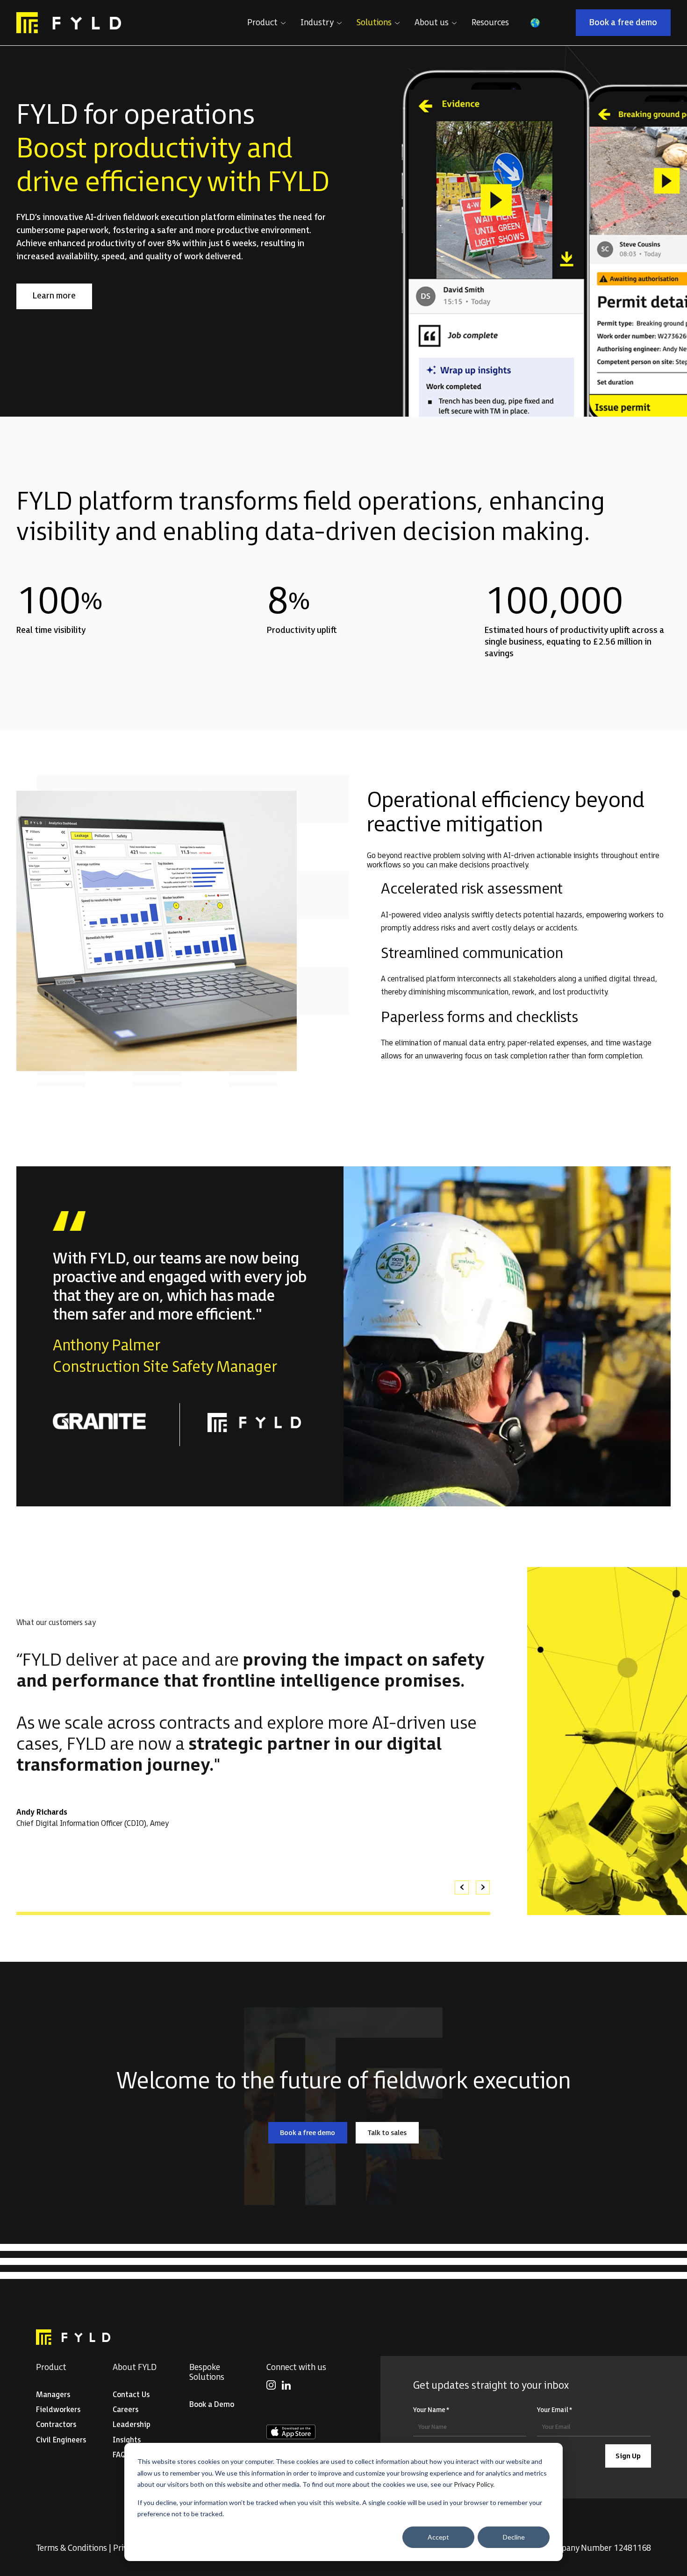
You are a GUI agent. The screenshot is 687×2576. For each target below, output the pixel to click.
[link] (69, 23)
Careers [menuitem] (125, 2410)
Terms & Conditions (72, 2548)
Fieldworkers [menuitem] (58, 2410)
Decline (514, 2537)
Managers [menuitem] (53, 2395)
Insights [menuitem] (127, 2440)
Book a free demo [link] (630, 25)
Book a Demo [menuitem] (212, 2405)
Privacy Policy (473, 2484)
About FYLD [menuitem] (135, 2367)
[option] (253, 1740)
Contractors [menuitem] (56, 2425)
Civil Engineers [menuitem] (61, 2440)
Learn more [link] (62, 298)
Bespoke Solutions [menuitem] (207, 2372)
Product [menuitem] (51, 2367)
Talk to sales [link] (393, 2135)
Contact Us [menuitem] (131, 2395)
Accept (438, 2537)
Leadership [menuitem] (132, 2425)
